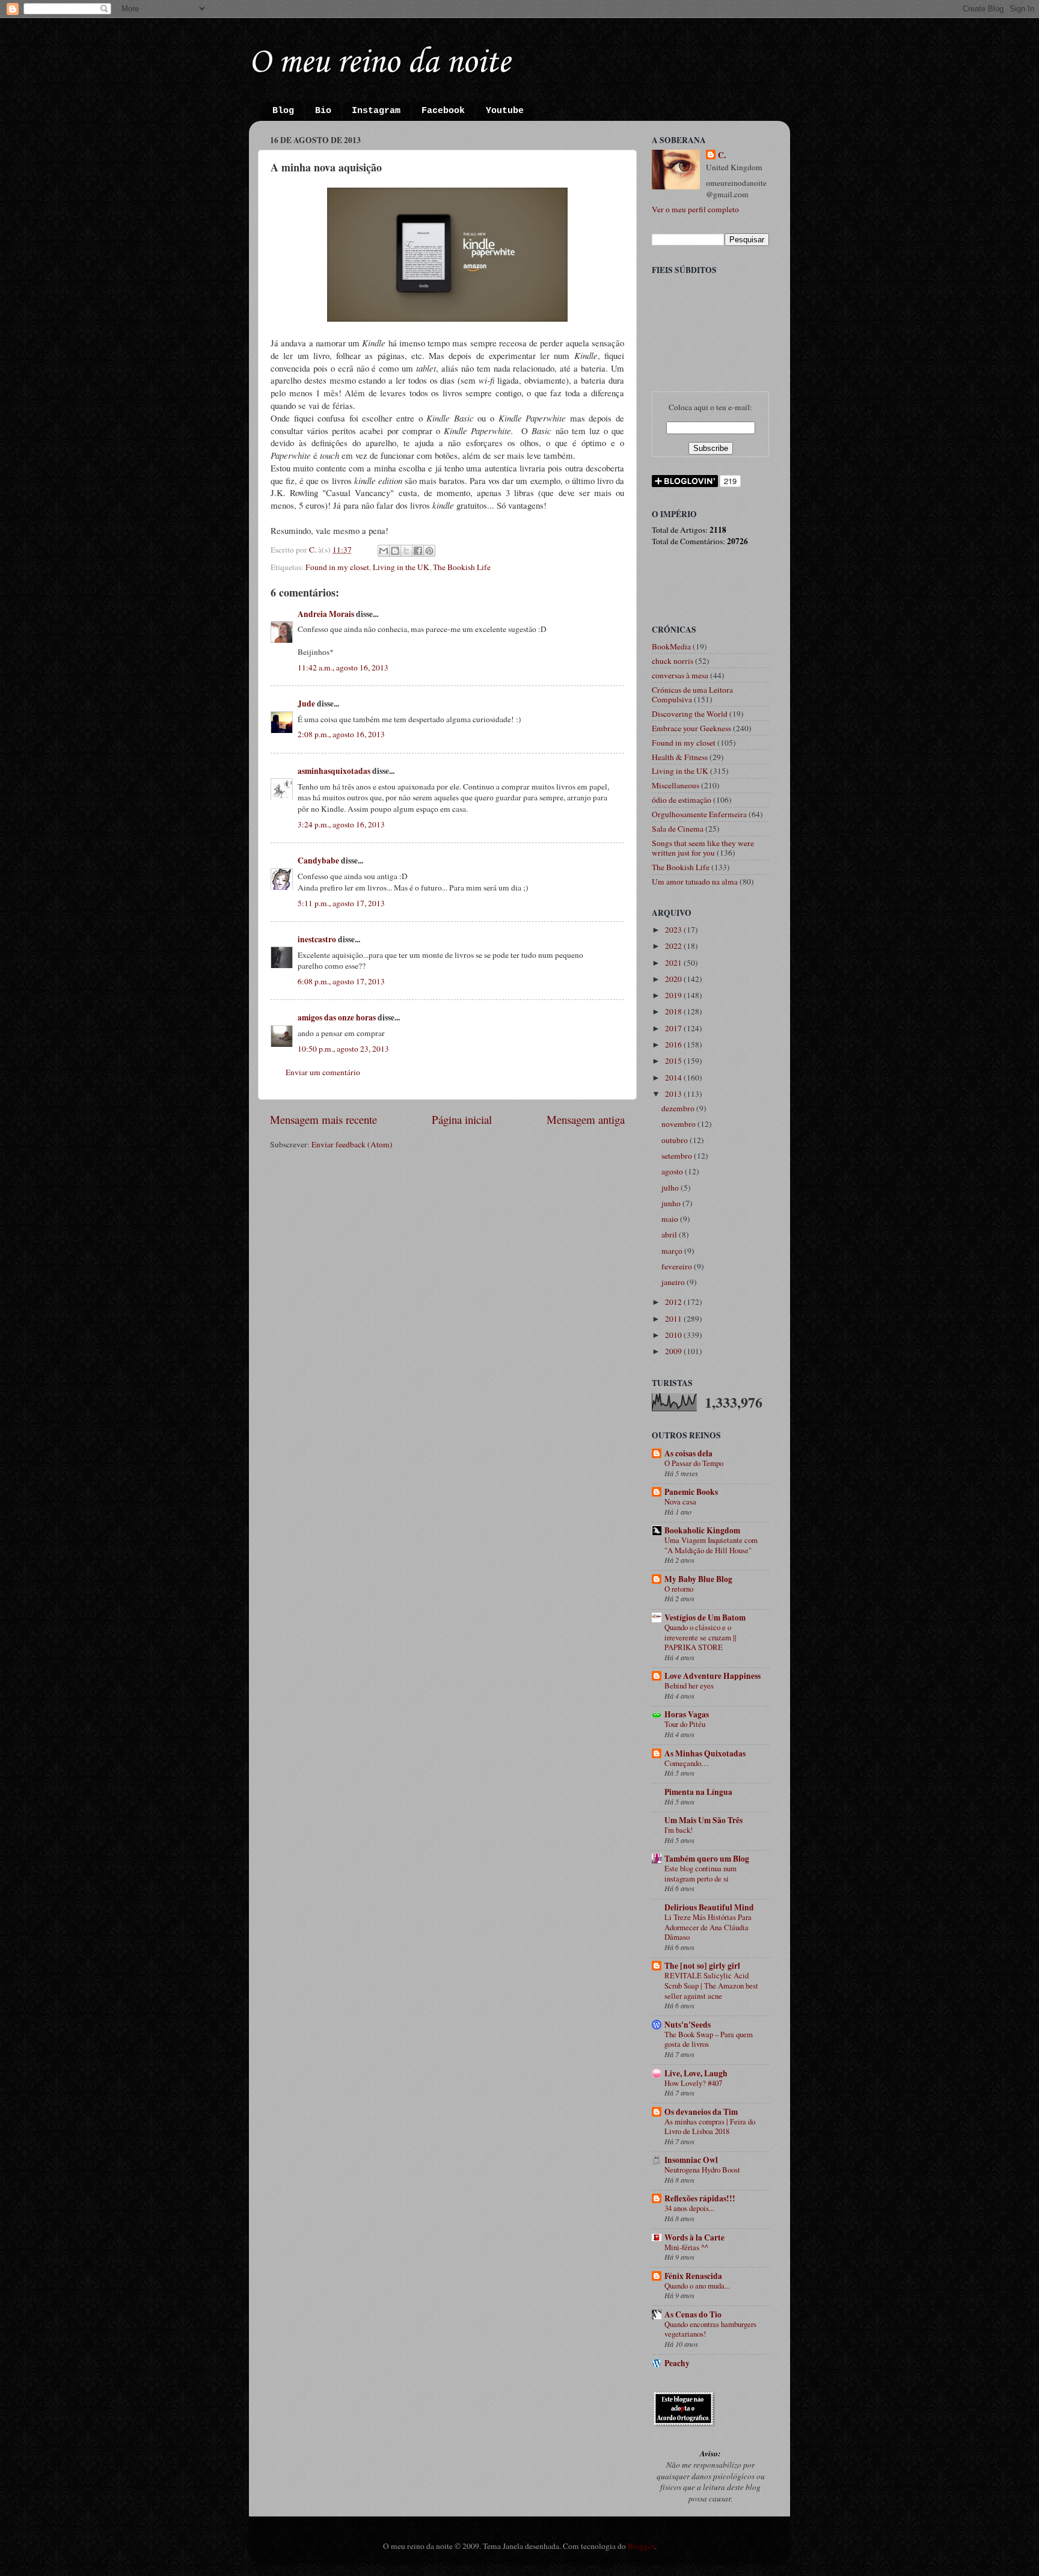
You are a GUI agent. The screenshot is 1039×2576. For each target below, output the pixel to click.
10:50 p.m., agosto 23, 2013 (343, 1049)
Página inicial (462, 1119)
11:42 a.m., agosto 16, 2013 (343, 667)
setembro (678, 1156)
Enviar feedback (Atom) (352, 1144)
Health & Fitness (680, 757)
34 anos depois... (689, 2208)
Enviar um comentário (323, 1072)
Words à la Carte (694, 2237)
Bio (323, 111)
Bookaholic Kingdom (702, 1530)
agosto (673, 1171)
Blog (283, 111)
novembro (679, 1124)
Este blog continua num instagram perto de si (700, 1873)
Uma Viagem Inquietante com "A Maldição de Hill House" (711, 1545)
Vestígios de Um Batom (705, 1618)
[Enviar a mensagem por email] (384, 551)
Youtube (505, 111)
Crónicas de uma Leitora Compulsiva (692, 695)
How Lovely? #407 (693, 2083)
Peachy (677, 2363)
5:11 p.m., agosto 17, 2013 (341, 903)
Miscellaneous (676, 785)
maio (671, 1219)
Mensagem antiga (586, 1119)
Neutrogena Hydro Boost (702, 2170)
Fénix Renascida (693, 2276)
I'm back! (679, 1830)
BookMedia (671, 646)
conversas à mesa (680, 675)
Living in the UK (401, 567)
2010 (674, 1335)
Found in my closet (337, 567)
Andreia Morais (326, 614)
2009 (674, 1351)
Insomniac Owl (691, 2160)
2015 (674, 1061)
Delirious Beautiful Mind (709, 1907)
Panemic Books (691, 1492)
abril (670, 1234)
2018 (674, 1011)
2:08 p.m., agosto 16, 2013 (341, 734)
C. (722, 155)
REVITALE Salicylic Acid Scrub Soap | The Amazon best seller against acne (711, 1985)
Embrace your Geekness (691, 728)
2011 (674, 1319)
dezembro (679, 1108)
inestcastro (317, 939)
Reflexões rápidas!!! (700, 2198)
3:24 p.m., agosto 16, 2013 (341, 824)
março (673, 1251)
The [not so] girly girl (702, 1966)
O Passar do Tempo (694, 1463)
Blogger (641, 2546)
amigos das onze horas (337, 1017)
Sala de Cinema (678, 829)
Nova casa (680, 1501)
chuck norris (673, 661)
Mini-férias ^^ (686, 2247)
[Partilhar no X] (406, 551)
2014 (674, 1078)
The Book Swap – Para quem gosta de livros (709, 2039)
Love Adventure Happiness (713, 1676)
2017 (674, 1028)
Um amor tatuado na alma (695, 882)
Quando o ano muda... (697, 2286)
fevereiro (678, 1266)
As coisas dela (688, 1453)
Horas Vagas (687, 1714)
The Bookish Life (462, 567)
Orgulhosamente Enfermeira (699, 814)
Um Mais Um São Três (703, 1820)
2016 (674, 1044)
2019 (674, 995)
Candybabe (318, 860)
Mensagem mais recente (323, 1119)
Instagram (376, 111)
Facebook (443, 111)
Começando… (687, 1763)
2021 (674, 963)
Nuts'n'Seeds (688, 2025)
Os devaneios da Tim (701, 2112)
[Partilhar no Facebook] (418, 551)
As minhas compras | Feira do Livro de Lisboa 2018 (710, 2127)
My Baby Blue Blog (698, 1579)
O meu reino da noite (379, 63)
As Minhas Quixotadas (705, 1753)
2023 (674, 930)
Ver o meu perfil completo (695, 209)
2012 (674, 1302)
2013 (674, 1094)
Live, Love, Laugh (696, 2073)
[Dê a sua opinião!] (395, 551)
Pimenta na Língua (698, 1792)
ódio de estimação (682, 800)
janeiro (674, 1282)
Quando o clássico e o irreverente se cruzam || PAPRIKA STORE (700, 1637)
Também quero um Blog (707, 1859)
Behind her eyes (689, 1685)
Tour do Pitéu (685, 1724)
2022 (674, 946)
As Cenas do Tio (693, 2314)
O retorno (679, 1589)
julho (671, 1188)
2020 (674, 979)
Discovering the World (690, 714)
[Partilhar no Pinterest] (429, 551)
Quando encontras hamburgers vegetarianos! (710, 2329)
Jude (306, 704)
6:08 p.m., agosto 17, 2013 (341, 981)
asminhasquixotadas (334, 771)
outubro (676, 1140)
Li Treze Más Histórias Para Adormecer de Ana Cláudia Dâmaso (708, 1927)
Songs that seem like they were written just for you (703, 848)
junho (672, 1203)
